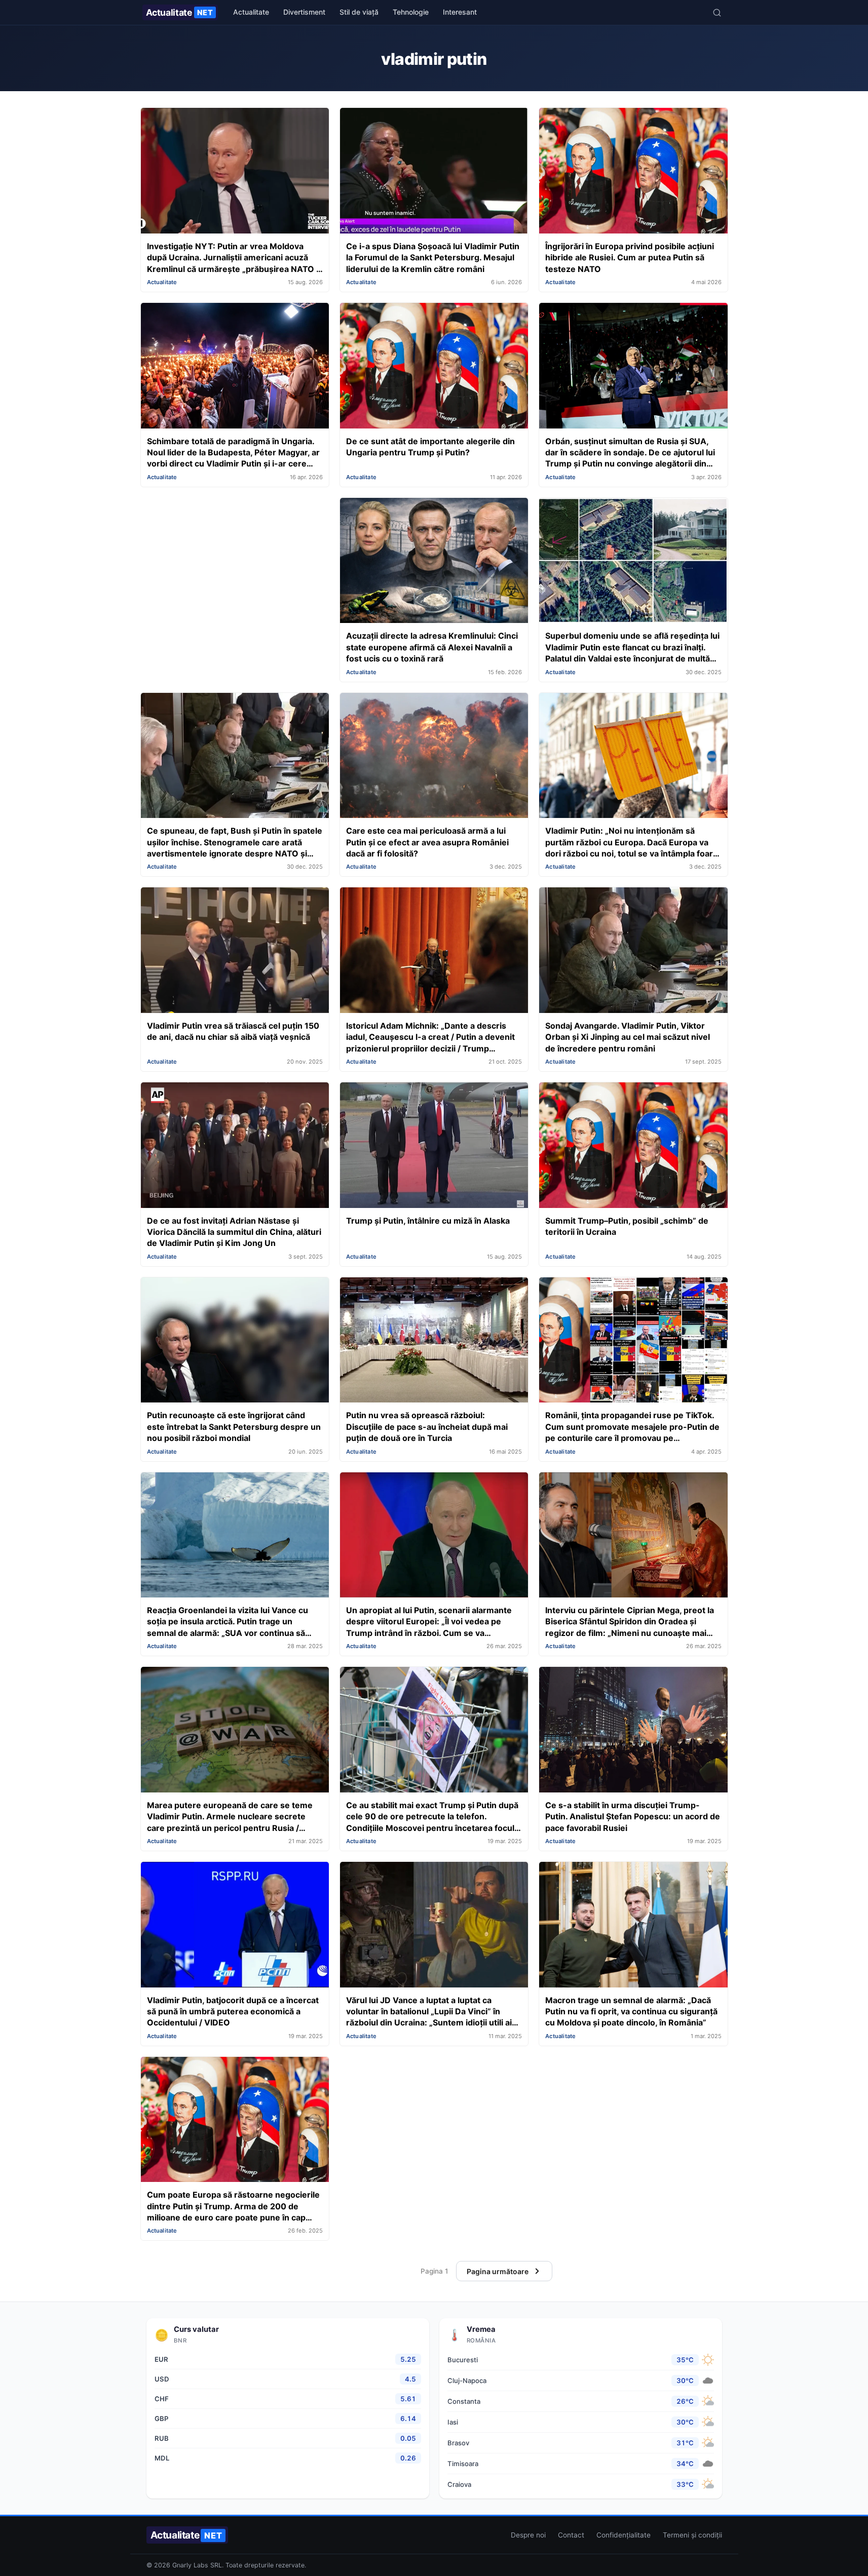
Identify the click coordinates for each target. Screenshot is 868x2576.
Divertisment (304, 12)
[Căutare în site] (717, 13)
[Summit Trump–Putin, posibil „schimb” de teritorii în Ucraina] (633, 1146)
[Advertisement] (235, 568)
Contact (571, 2535)
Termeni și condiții (692, 2535)
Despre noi (528, 2535)
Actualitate (180, 12)
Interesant (460, 12)
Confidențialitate (624, 2535)
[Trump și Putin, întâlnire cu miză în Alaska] (434, 1146)
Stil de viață (359, 12)
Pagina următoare (498, 2271)
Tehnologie (411, 12)
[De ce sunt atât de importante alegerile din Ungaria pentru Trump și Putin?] (434, 367)
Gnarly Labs (190, 2565)
